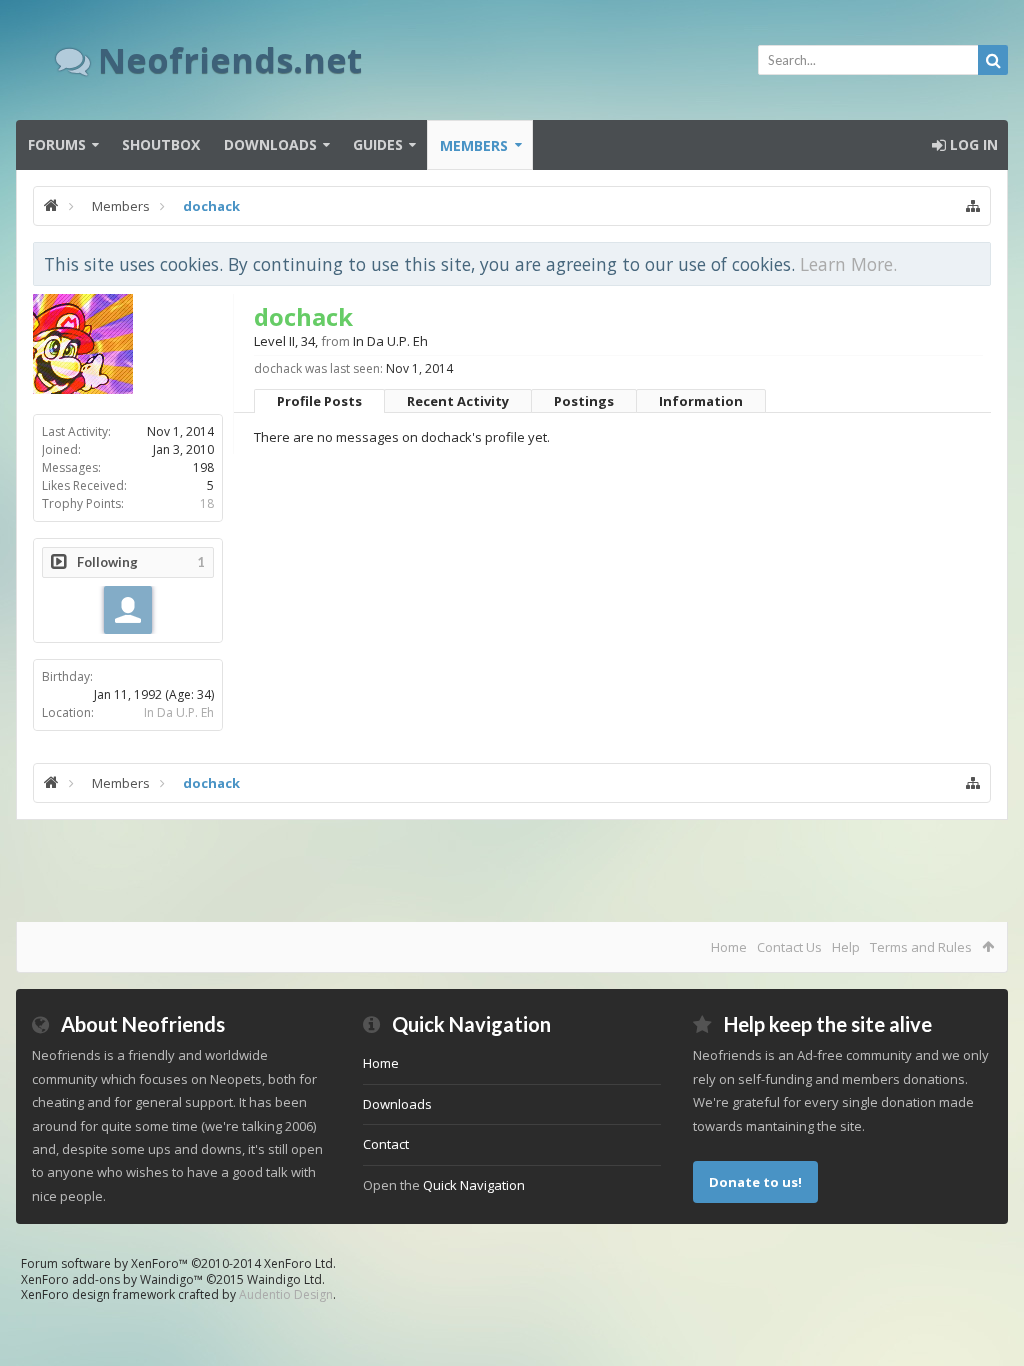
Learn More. (848, 264)
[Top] (989, 1286)
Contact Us (789, 947)
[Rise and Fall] (128, 610)
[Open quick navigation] (973, 206)
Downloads (270, 144)
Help (846, 947)
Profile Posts (319, 401)
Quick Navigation (474, 1185)
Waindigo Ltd (284, 1279)
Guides (378, 144)
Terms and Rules (921, 947)
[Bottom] (989, 1328)
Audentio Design (286, 1294)
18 (207, 503)
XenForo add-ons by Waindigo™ (112, 1279)
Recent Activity (458, 401)
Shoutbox (161, 144)
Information (701, 401)
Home (729, 947)
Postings (584, 401)
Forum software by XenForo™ (178, 1263)
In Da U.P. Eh (179, 712)
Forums (57, 144)
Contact (386, 1144)
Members (474, 145)
